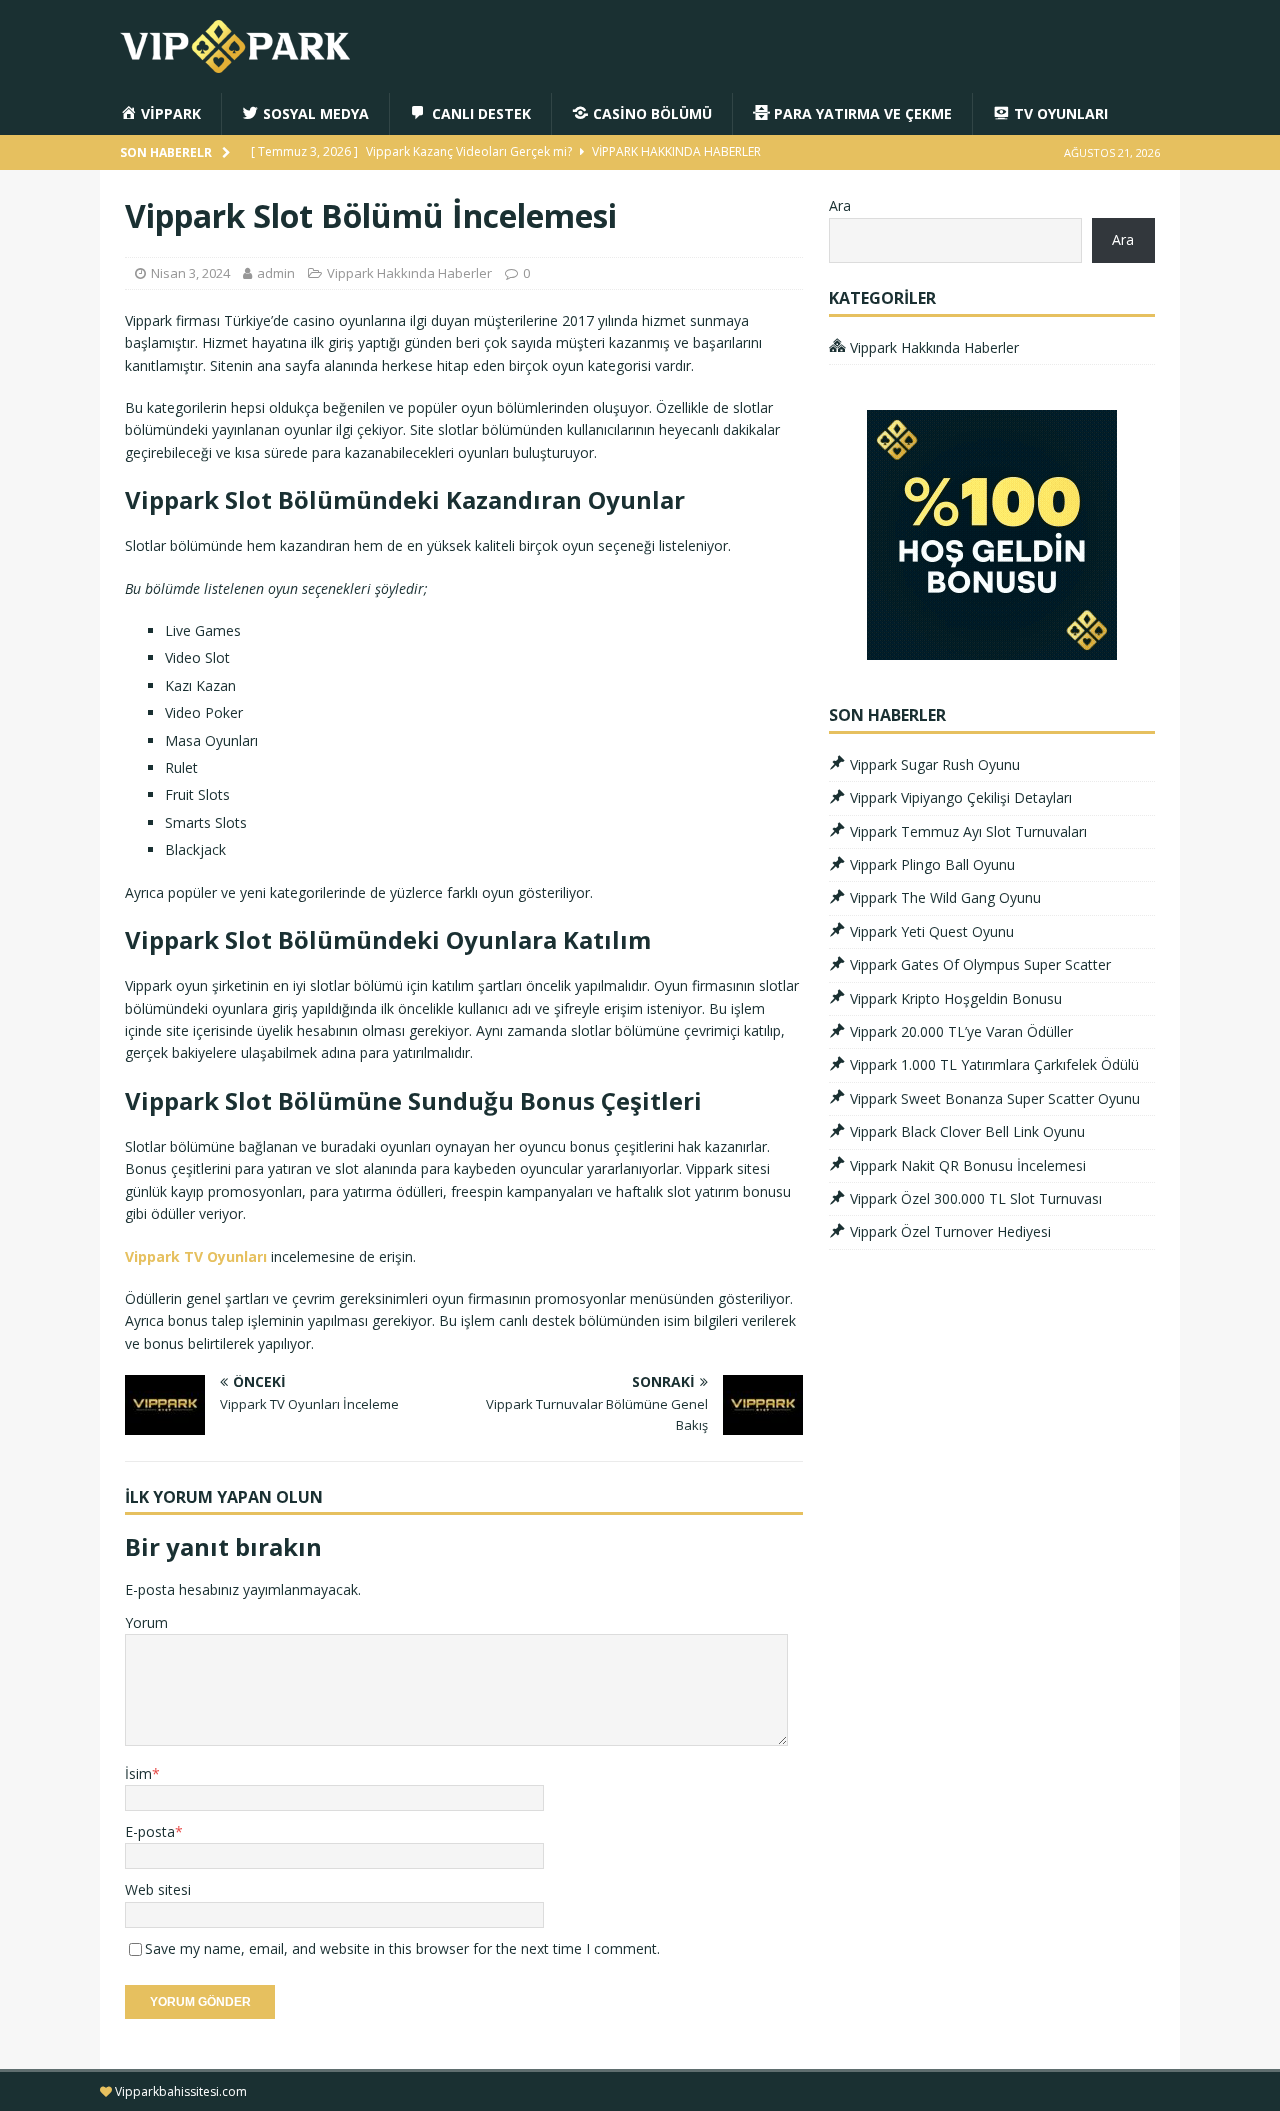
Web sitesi (158, 1889)
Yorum (146, 1622)
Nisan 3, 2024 (190, 273)
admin (276, 273)
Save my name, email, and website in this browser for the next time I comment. (402, 1948)
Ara (840, 205)
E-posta (150, 1831)
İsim (138, 1773)
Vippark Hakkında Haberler (409, 273)
